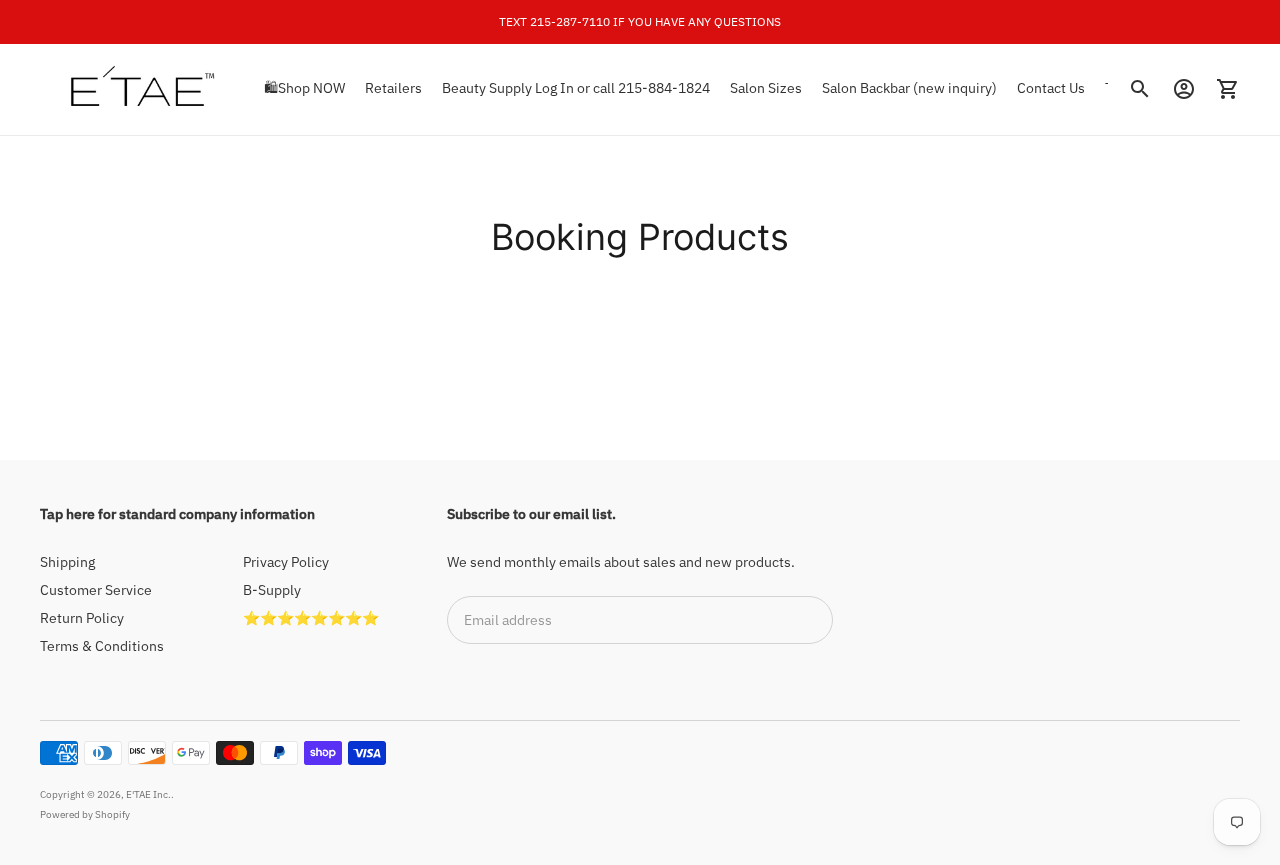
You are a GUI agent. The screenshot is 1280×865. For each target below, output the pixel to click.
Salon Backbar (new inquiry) (909, 88)
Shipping (67, 562)
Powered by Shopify (85, 814)
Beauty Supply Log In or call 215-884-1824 (576, 88)
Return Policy (82, 618)
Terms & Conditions (102, 646)
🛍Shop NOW (304, 88)
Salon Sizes (766, 88)
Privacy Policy (286, 562)
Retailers (393, 88)
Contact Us (1051, 88)
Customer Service (96, 590)
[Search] (1140, 89)
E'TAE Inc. (148, 794)
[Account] (1184, 89)
